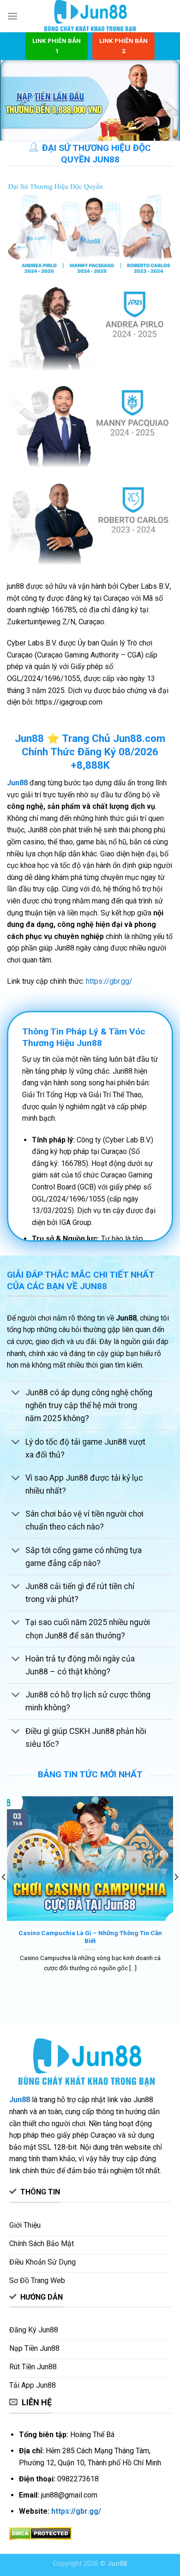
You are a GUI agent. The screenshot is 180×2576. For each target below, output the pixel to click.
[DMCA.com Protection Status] (40, 2533)
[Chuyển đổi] (16, 1394)
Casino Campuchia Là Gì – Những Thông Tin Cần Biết (90, 1937)
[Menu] (12, 16)
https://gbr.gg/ (109, 981)
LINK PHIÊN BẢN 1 (57, 46)
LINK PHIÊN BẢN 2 (123, 46)
